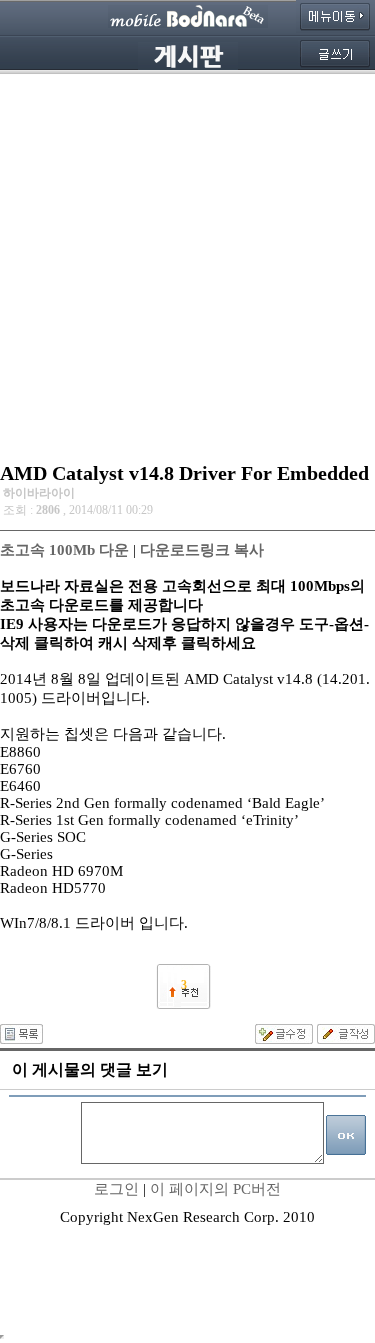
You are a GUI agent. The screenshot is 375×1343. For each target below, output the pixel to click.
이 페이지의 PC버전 (215, 1189)
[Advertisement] (187, 262)
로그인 (116, 1189)
